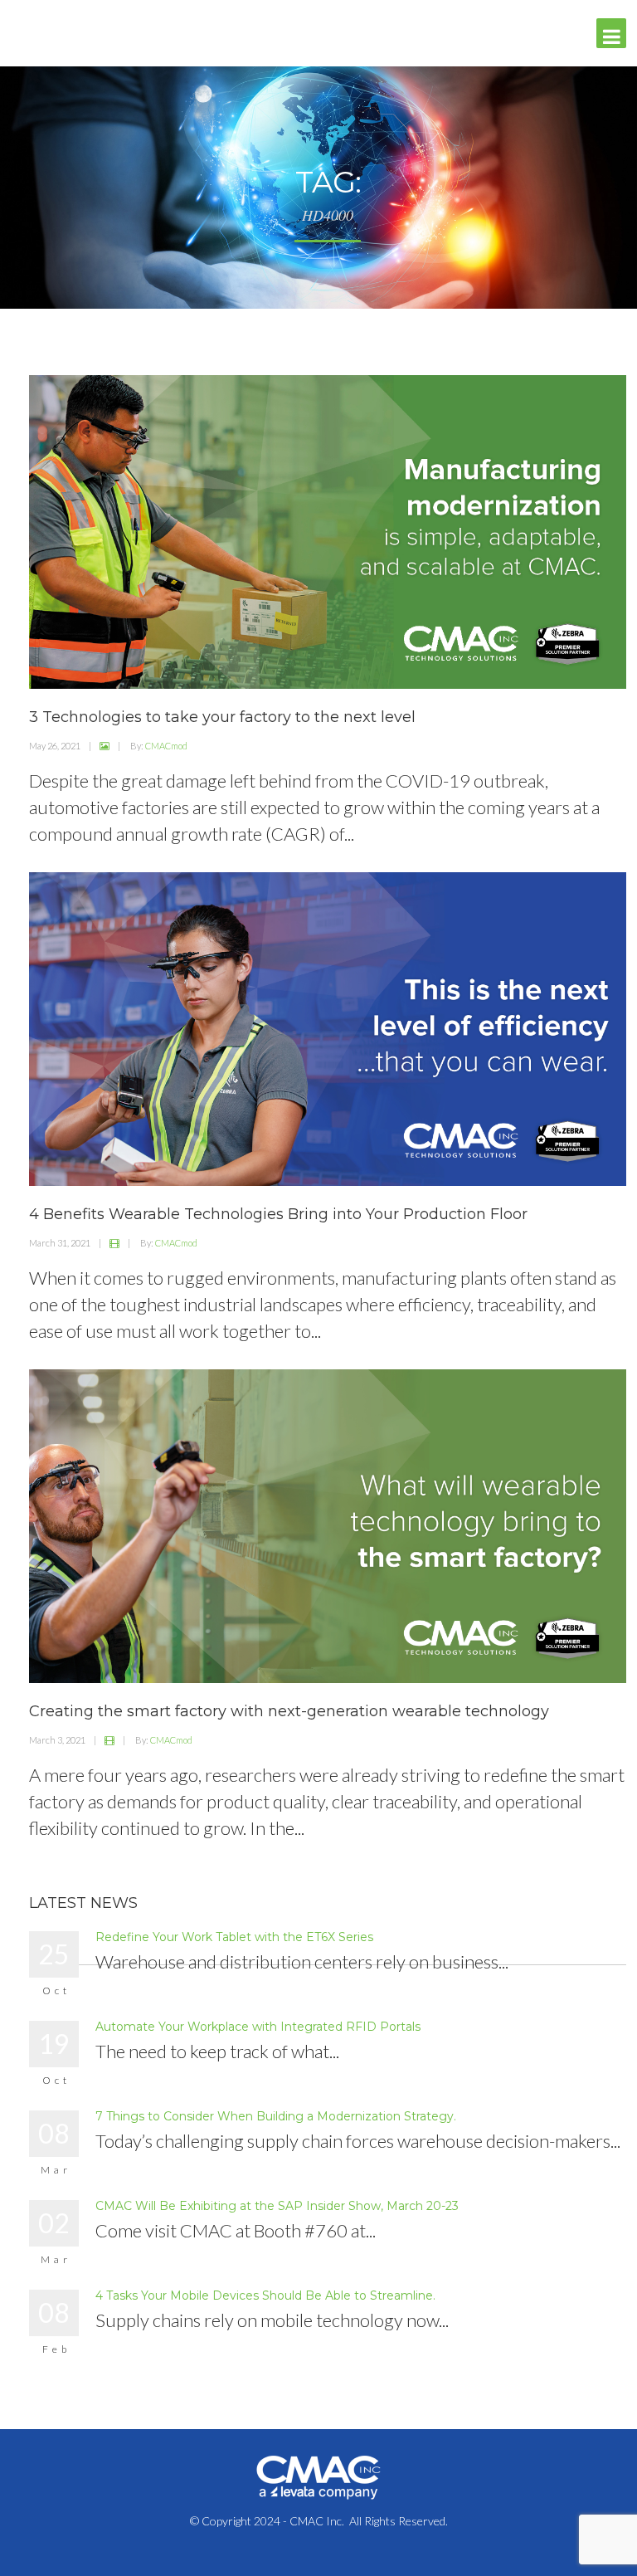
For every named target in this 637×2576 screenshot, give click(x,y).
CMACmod (166, 746)
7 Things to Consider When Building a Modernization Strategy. (276, 2116)
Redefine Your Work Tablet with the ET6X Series (234, 1937)
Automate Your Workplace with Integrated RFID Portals (258, 2027)
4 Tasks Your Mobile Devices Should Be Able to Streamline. (265, 2295)
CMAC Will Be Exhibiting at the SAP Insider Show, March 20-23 (277, 2206)
